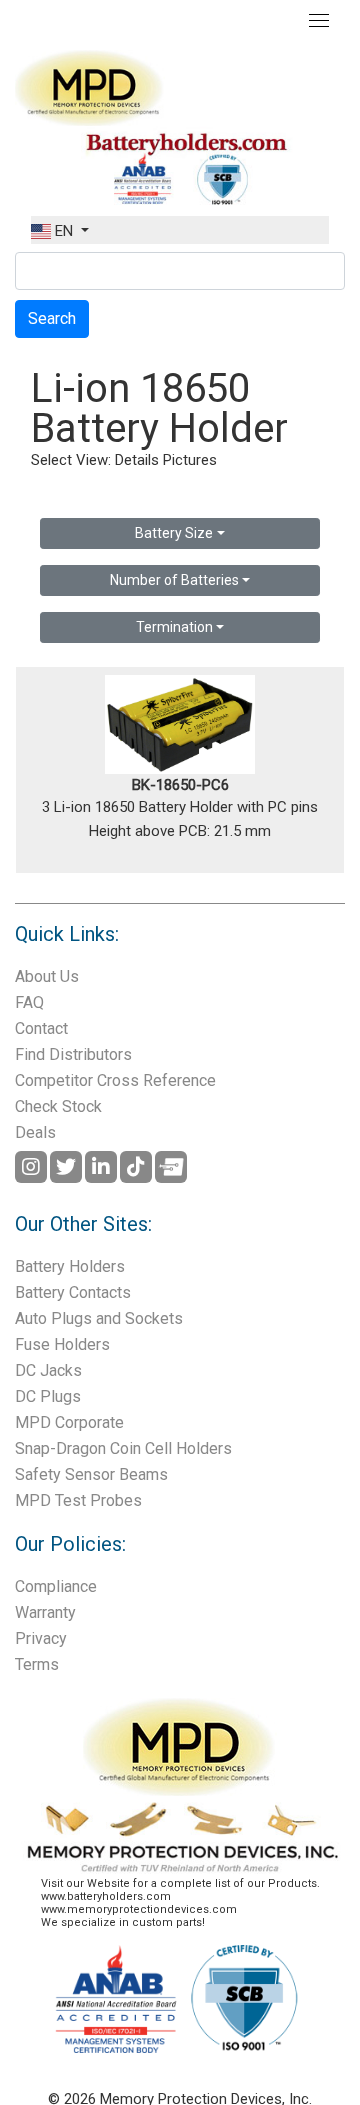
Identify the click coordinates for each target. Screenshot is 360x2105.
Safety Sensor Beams (91, 1474)
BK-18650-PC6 (180, 785)
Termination (174, 627)
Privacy (41, 1638)
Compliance (56, 1586)
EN (64, 231)
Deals (35, 1132)
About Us (47, 976)
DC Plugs (48, 1396)
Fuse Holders (62, 1344)
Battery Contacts (73, 1292)
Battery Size (174, 533)
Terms (37, 1664)
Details (137, 460)
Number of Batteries (174, 580)
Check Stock (58, 1106)
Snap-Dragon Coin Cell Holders (123, 1448)
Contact (41, 1028)
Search (52, 318)
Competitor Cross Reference (115, 1080)
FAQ (29, 1002)
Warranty (45, 1612)
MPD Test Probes (78, 1500)
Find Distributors (73, 1054)
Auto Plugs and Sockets (99, 1318)
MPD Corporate (69, 1422)
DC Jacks (48, 1370)
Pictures (190, 460)
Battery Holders (70, 1266)
